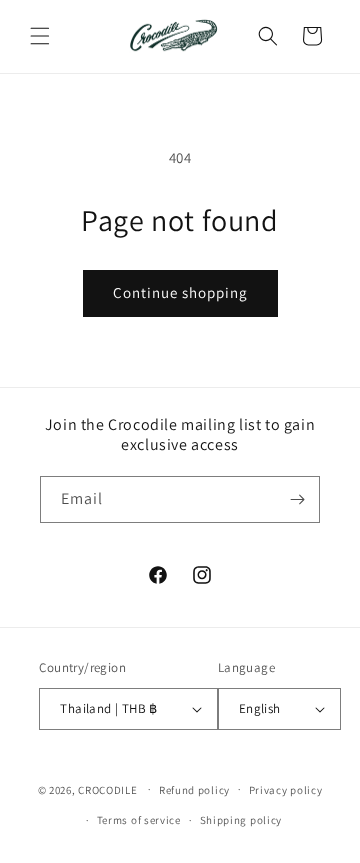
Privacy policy (286, 790)
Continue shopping (180, 292)
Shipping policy (241, 820)
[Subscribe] (297, 499)
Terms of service (139, 820)
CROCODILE (107, 789)
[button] (40, 36)
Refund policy (194, 790)
